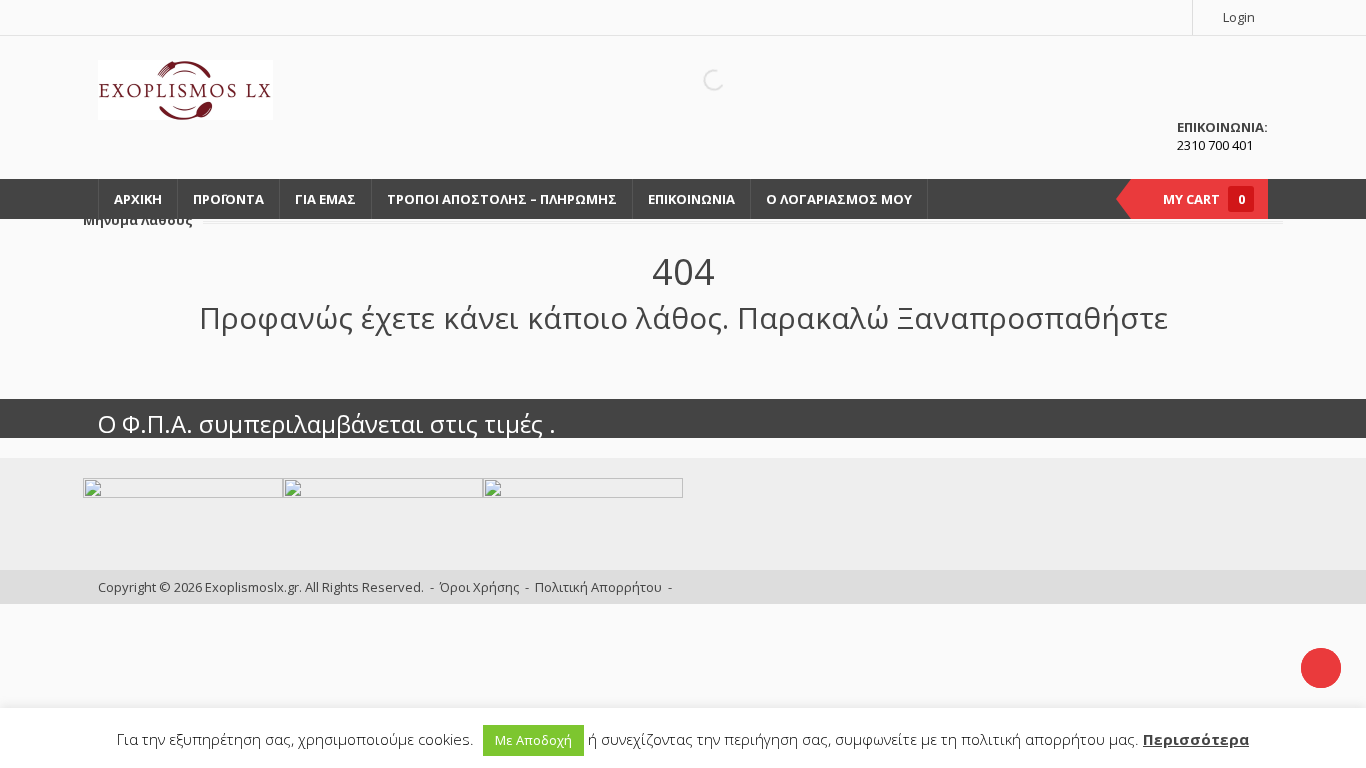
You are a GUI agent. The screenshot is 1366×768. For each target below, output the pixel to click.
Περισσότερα (1196, 739)
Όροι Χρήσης (479, 587)
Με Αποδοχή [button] (533, 740)
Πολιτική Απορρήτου (598, 587)
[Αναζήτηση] (697, 80)
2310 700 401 (1215, 145)
